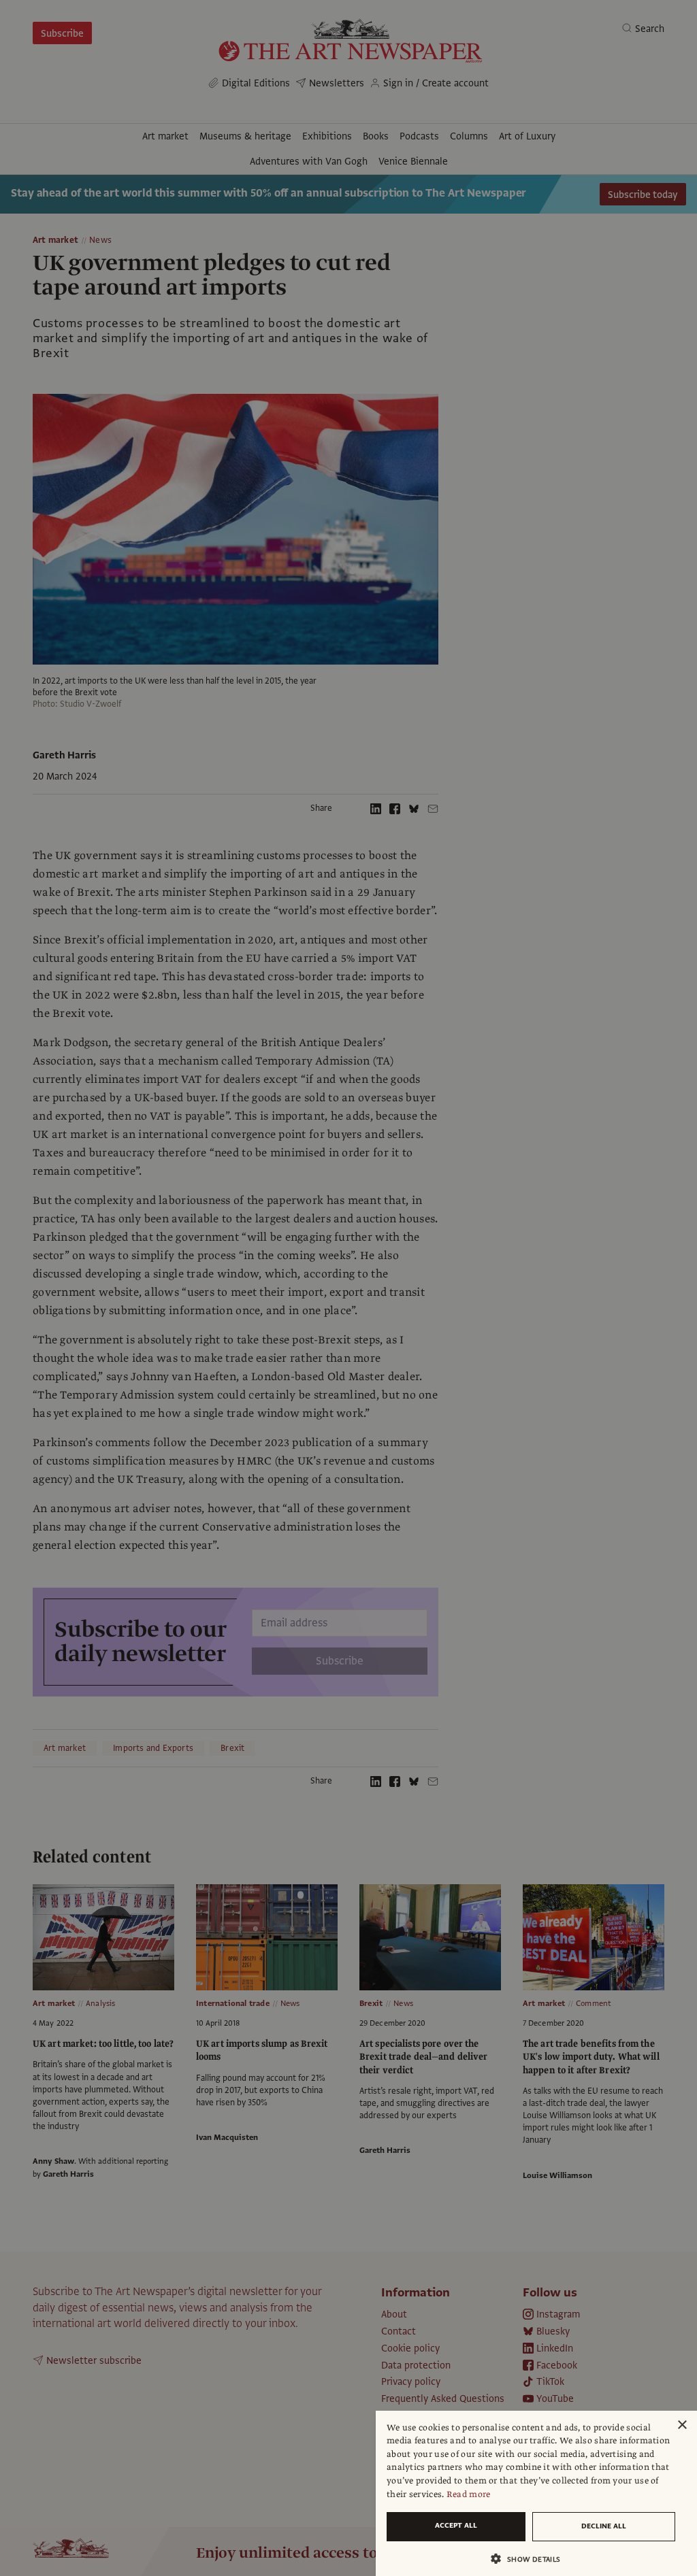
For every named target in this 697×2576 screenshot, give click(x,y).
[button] (531, 2559)
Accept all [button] (456, 2525)
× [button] (682, 2425)
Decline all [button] (604, 2526)
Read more (469, 2494)
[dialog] (536, 2493)
